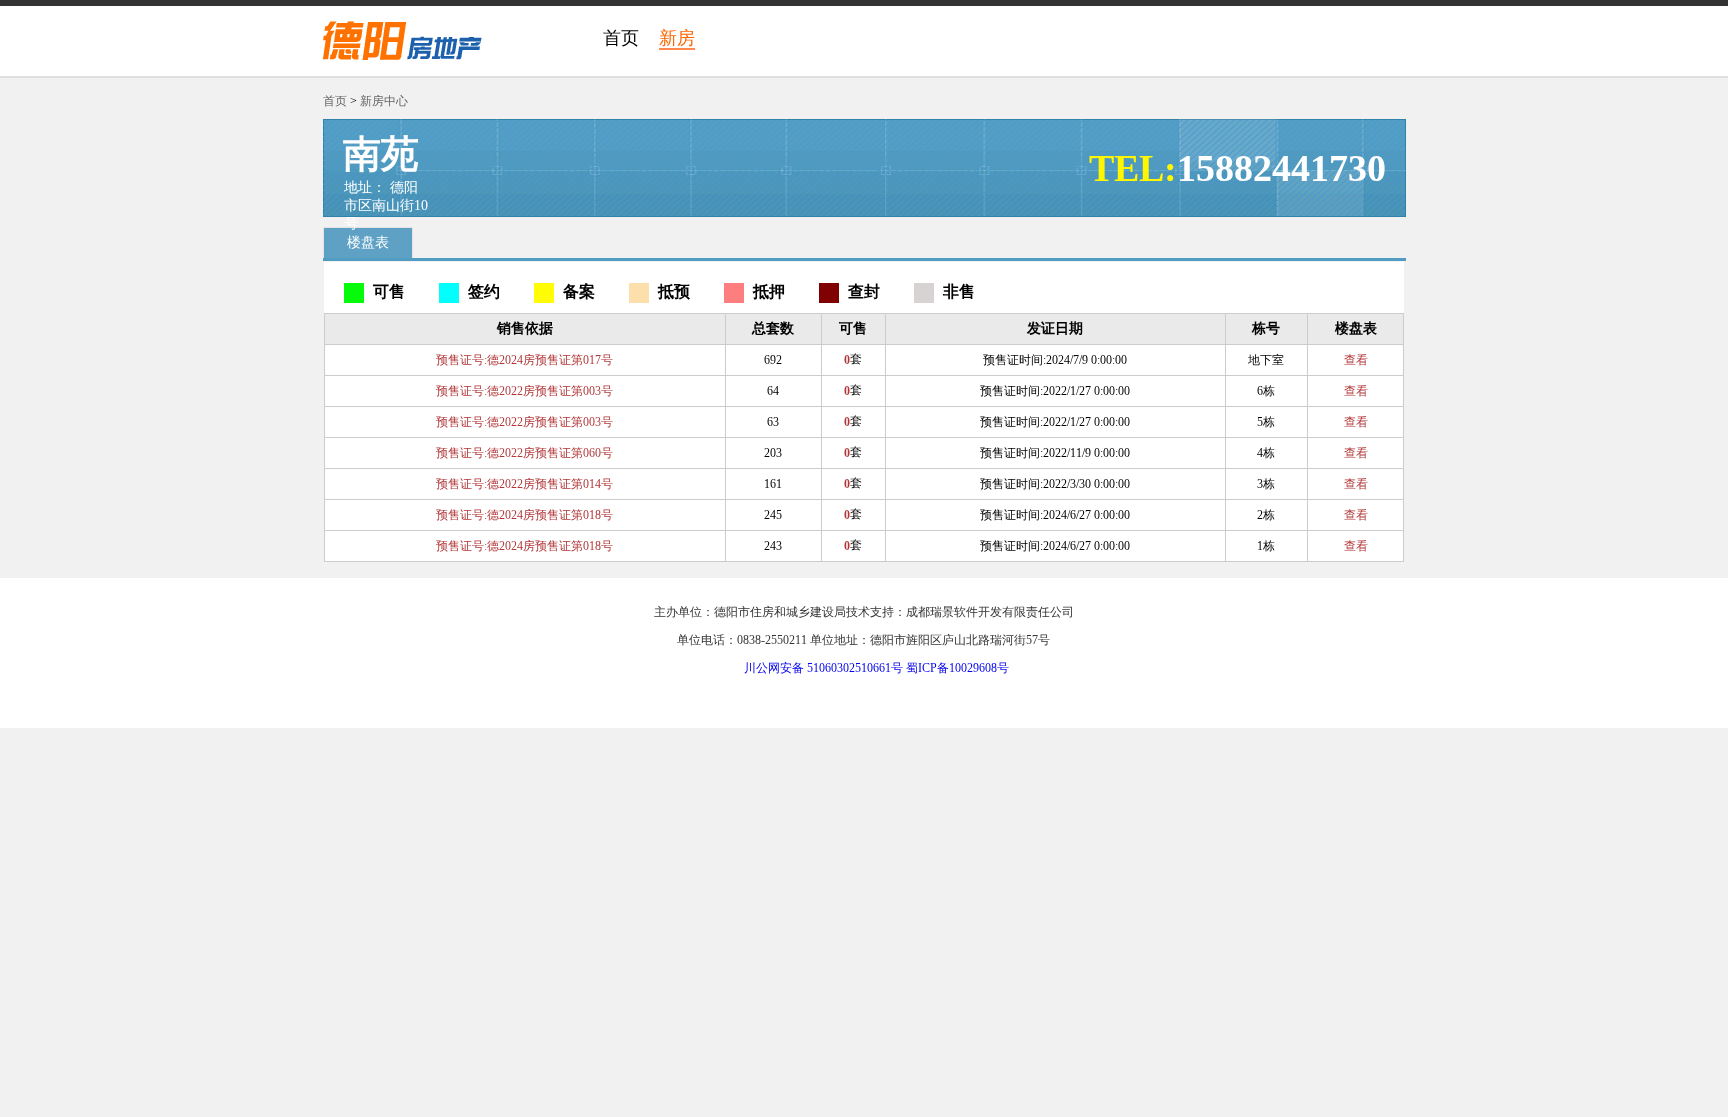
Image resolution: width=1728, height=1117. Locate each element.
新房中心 (384, 101)
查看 (1356, 360)
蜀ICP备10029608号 (957, 668)
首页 (621, 38)
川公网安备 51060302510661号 (823, 668)
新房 (677, 38)
